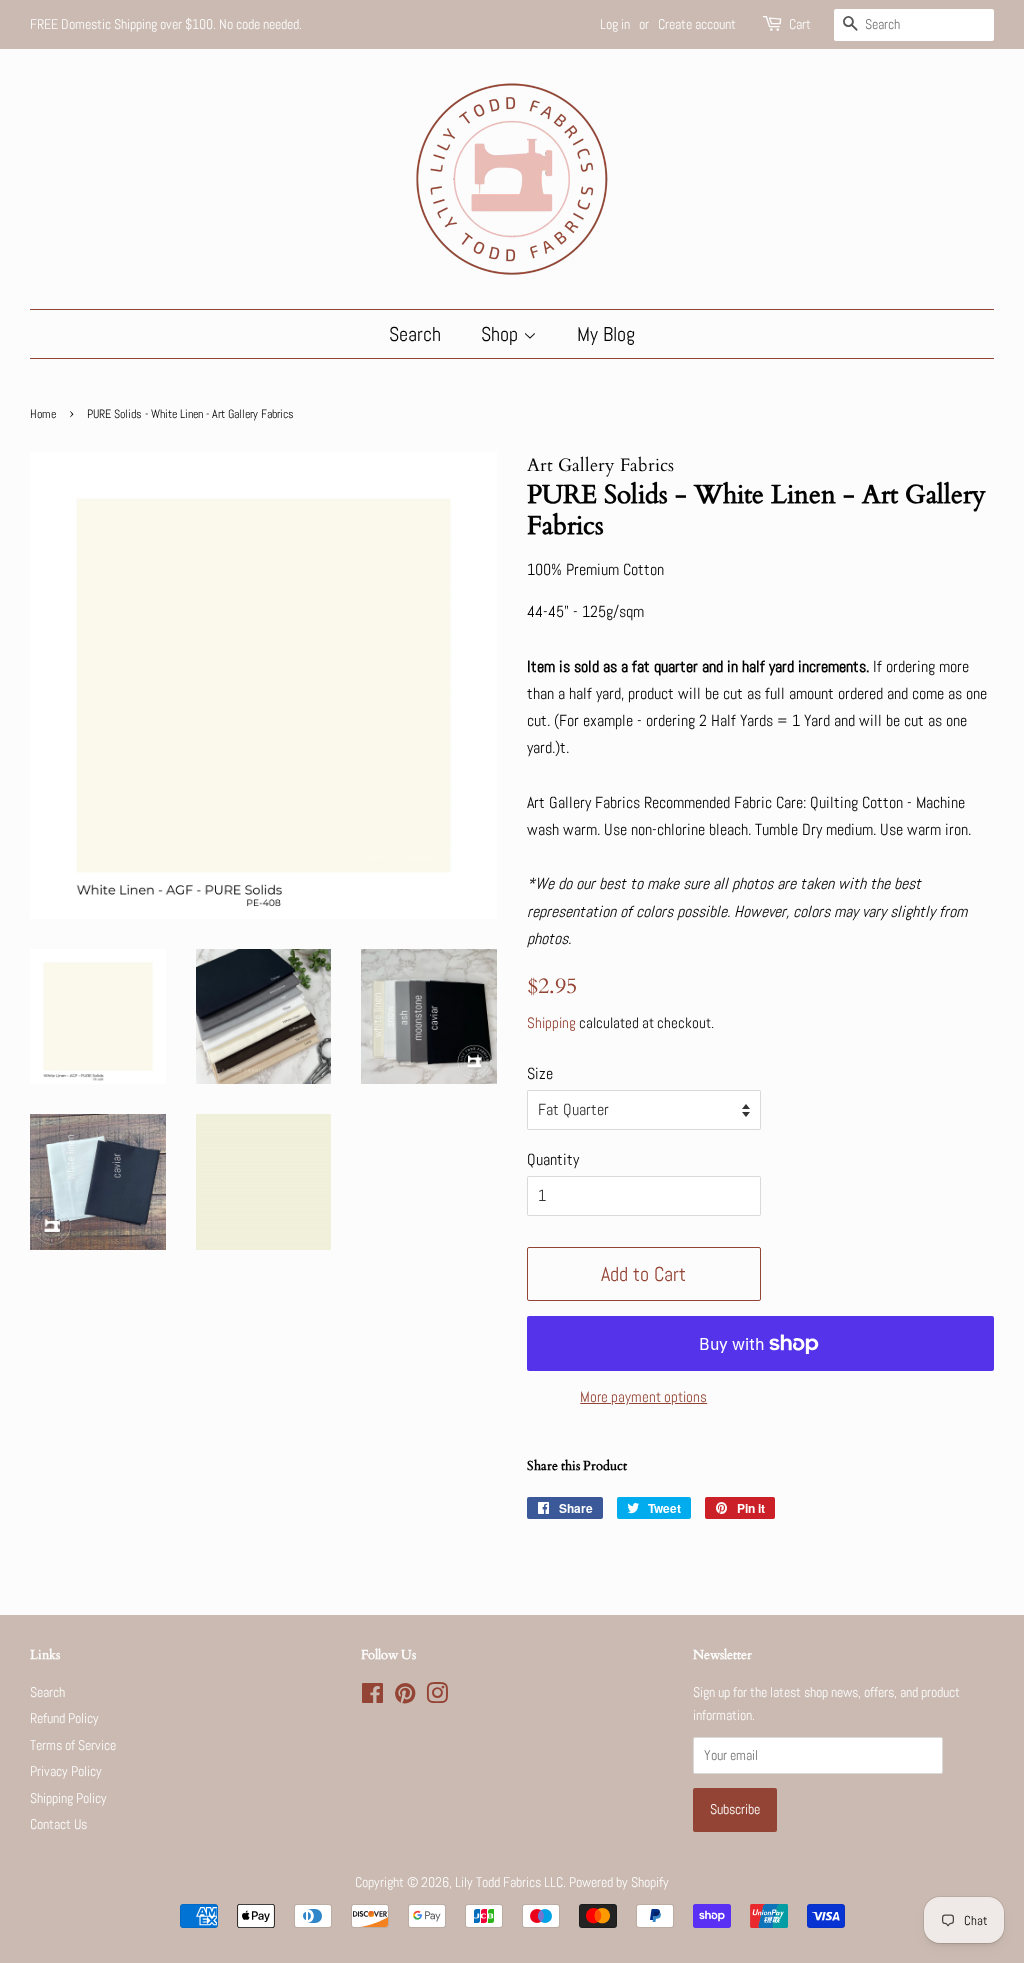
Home (43, 414)
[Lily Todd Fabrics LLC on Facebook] (372, 1697)
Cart (800, 24)
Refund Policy (64, 1718)
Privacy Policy (66, 1771)
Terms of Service (73, 1745)
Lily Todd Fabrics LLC (509, 1882)
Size (540, 1073)
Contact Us (58, 1824)
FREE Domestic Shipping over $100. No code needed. (166, 24)
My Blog (606, 334)
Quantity (553, 1159)
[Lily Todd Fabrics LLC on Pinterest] (405, 1697)
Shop (502, 334)
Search (415, 334)
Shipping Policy (68, 1798)
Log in (615, 24)
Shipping (551, 1022)
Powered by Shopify (619, 1882)
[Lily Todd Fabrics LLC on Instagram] (437, 1697)
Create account (697, 24)
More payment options (643, 1396)
